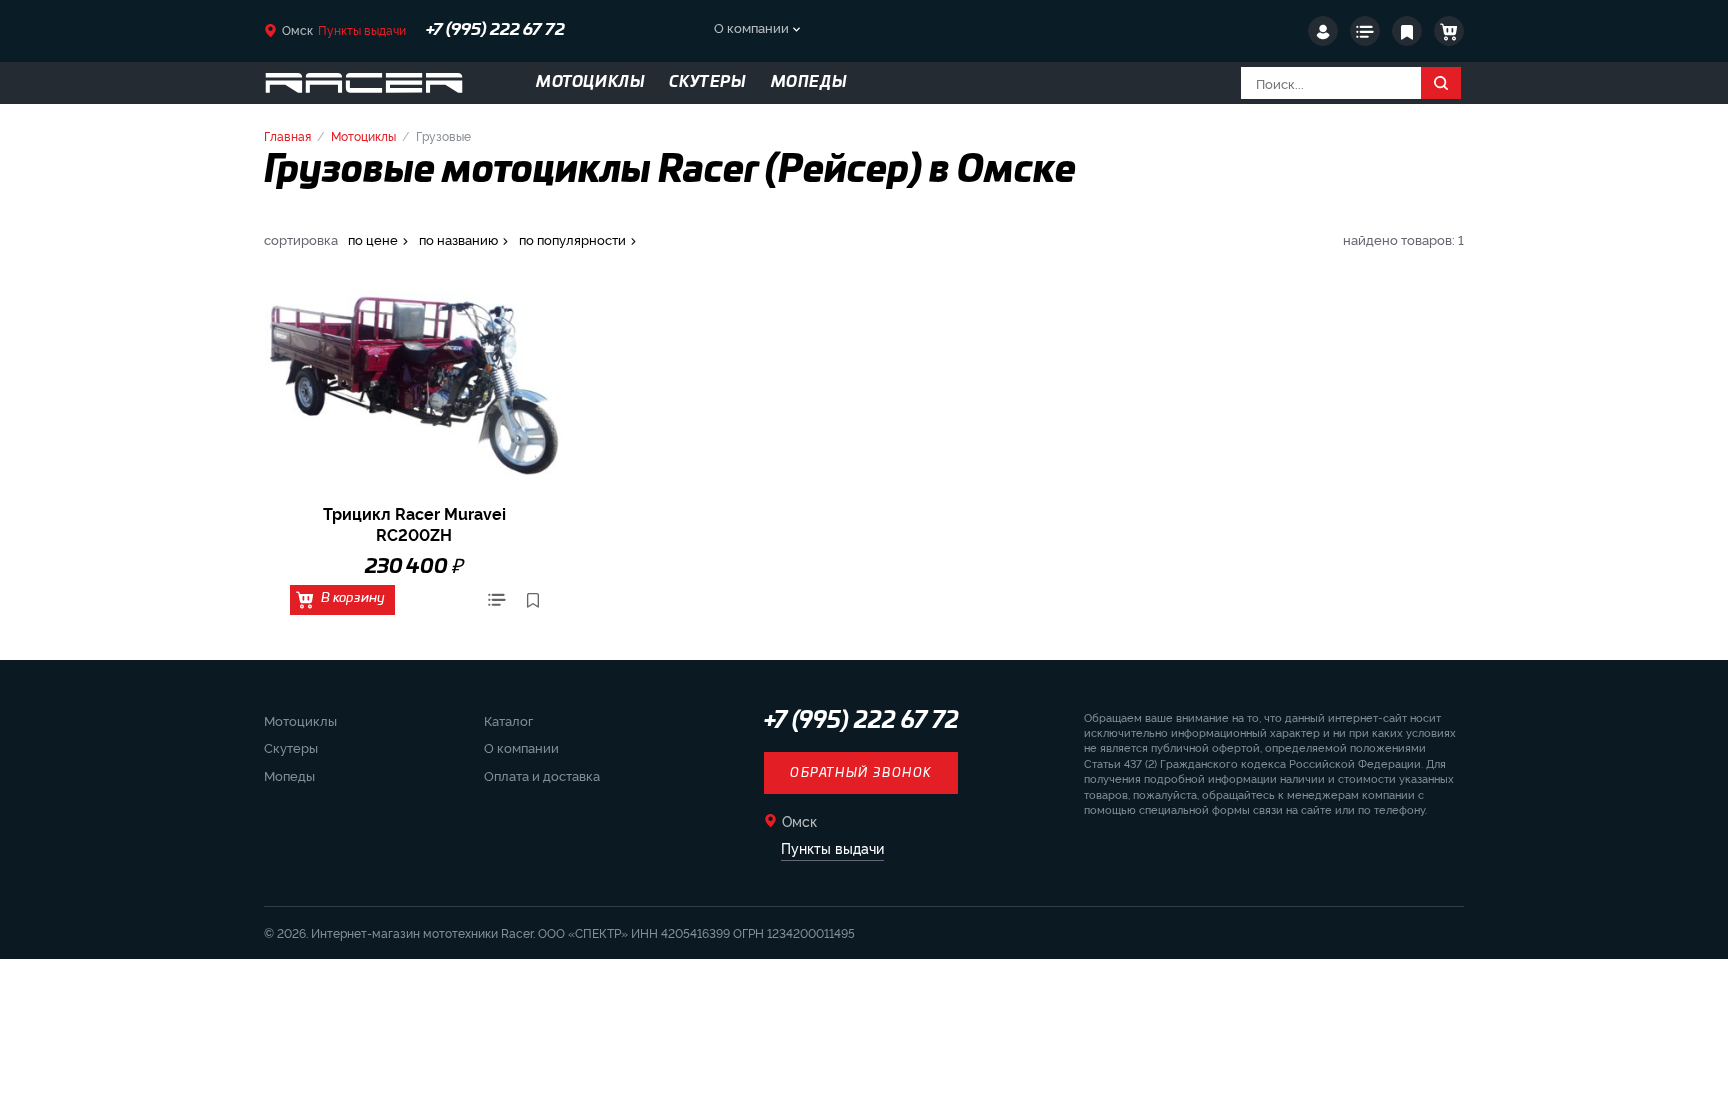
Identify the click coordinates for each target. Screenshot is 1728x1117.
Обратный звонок (861, 773)
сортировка (301, 239)
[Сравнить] (497, 600)
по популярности (572, 239)
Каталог (508, 720)
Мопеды (289, 775)
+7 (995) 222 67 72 (495, 30)
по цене (373, 239)
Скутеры (291, 747)
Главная (287, 135)
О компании (751, 27)
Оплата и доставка (542, 775)
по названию (458, 239)
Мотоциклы (363, 135)
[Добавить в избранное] (533, 600)
